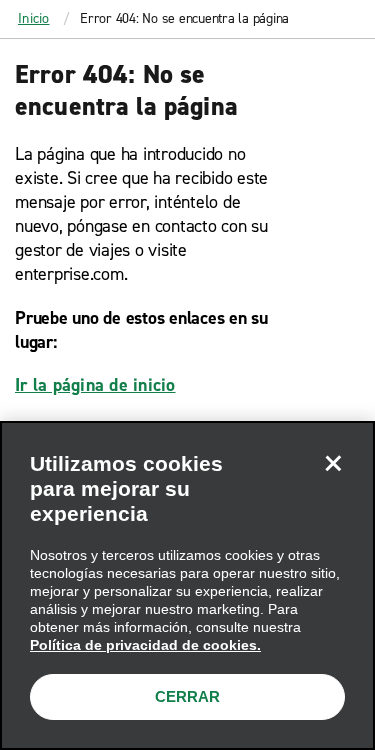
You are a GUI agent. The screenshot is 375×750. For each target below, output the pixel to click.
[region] (187, 585)
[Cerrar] (333, 463)
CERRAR (187, 696)
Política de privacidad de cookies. (145, 645)
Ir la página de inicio (95, 385)
